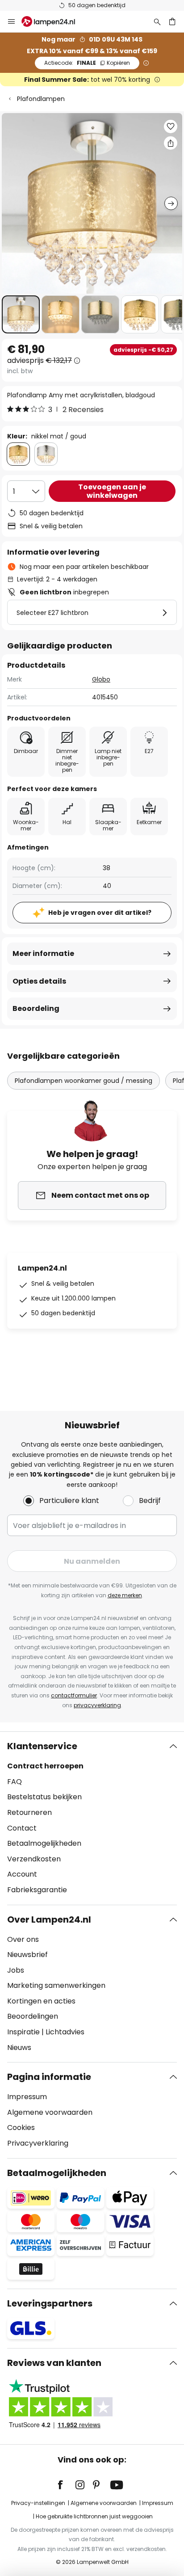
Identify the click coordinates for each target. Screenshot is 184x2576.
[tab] (92, 1818)
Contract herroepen (45, 1766)
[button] (21, 314)
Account (22, 1874)
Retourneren (29, 1812)
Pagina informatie (49, 2077)
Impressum (27, 2097)
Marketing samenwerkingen (56, 1985)
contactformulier (74, 1695)
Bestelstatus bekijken (44, 1797)
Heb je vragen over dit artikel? (100, 913)
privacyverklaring (97, 1705)
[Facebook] (66, 2485)
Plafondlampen (41, 99)
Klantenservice (42, 1746)
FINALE (87, 63)
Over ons (23, 1939)
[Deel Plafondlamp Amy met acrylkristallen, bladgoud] (171, 143)
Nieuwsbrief (27, 1955)
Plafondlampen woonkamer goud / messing (84, 1081)
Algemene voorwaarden (50, 2112)
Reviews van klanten (54, 2363)
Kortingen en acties (41, 2001)
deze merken (125, 1595)
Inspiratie (23, 2032)
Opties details (39, 981)
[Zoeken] (157, 21)
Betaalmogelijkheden (44, 1843)
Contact (22, 1828)
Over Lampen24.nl (49, 1919)
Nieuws (19, 2048)
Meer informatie (43, 953)
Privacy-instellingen (38, 2503)
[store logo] (54, 21)
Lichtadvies (65, 2032)
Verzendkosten (34, 1859)
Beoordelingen (33, 2016)
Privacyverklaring (38, 2143)
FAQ (15, 1782)
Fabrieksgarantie (37, 1890)
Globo (101, 679)
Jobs (16, 1970)
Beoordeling (36, 1008)
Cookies (21, 2128)
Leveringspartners (50, 2303)
